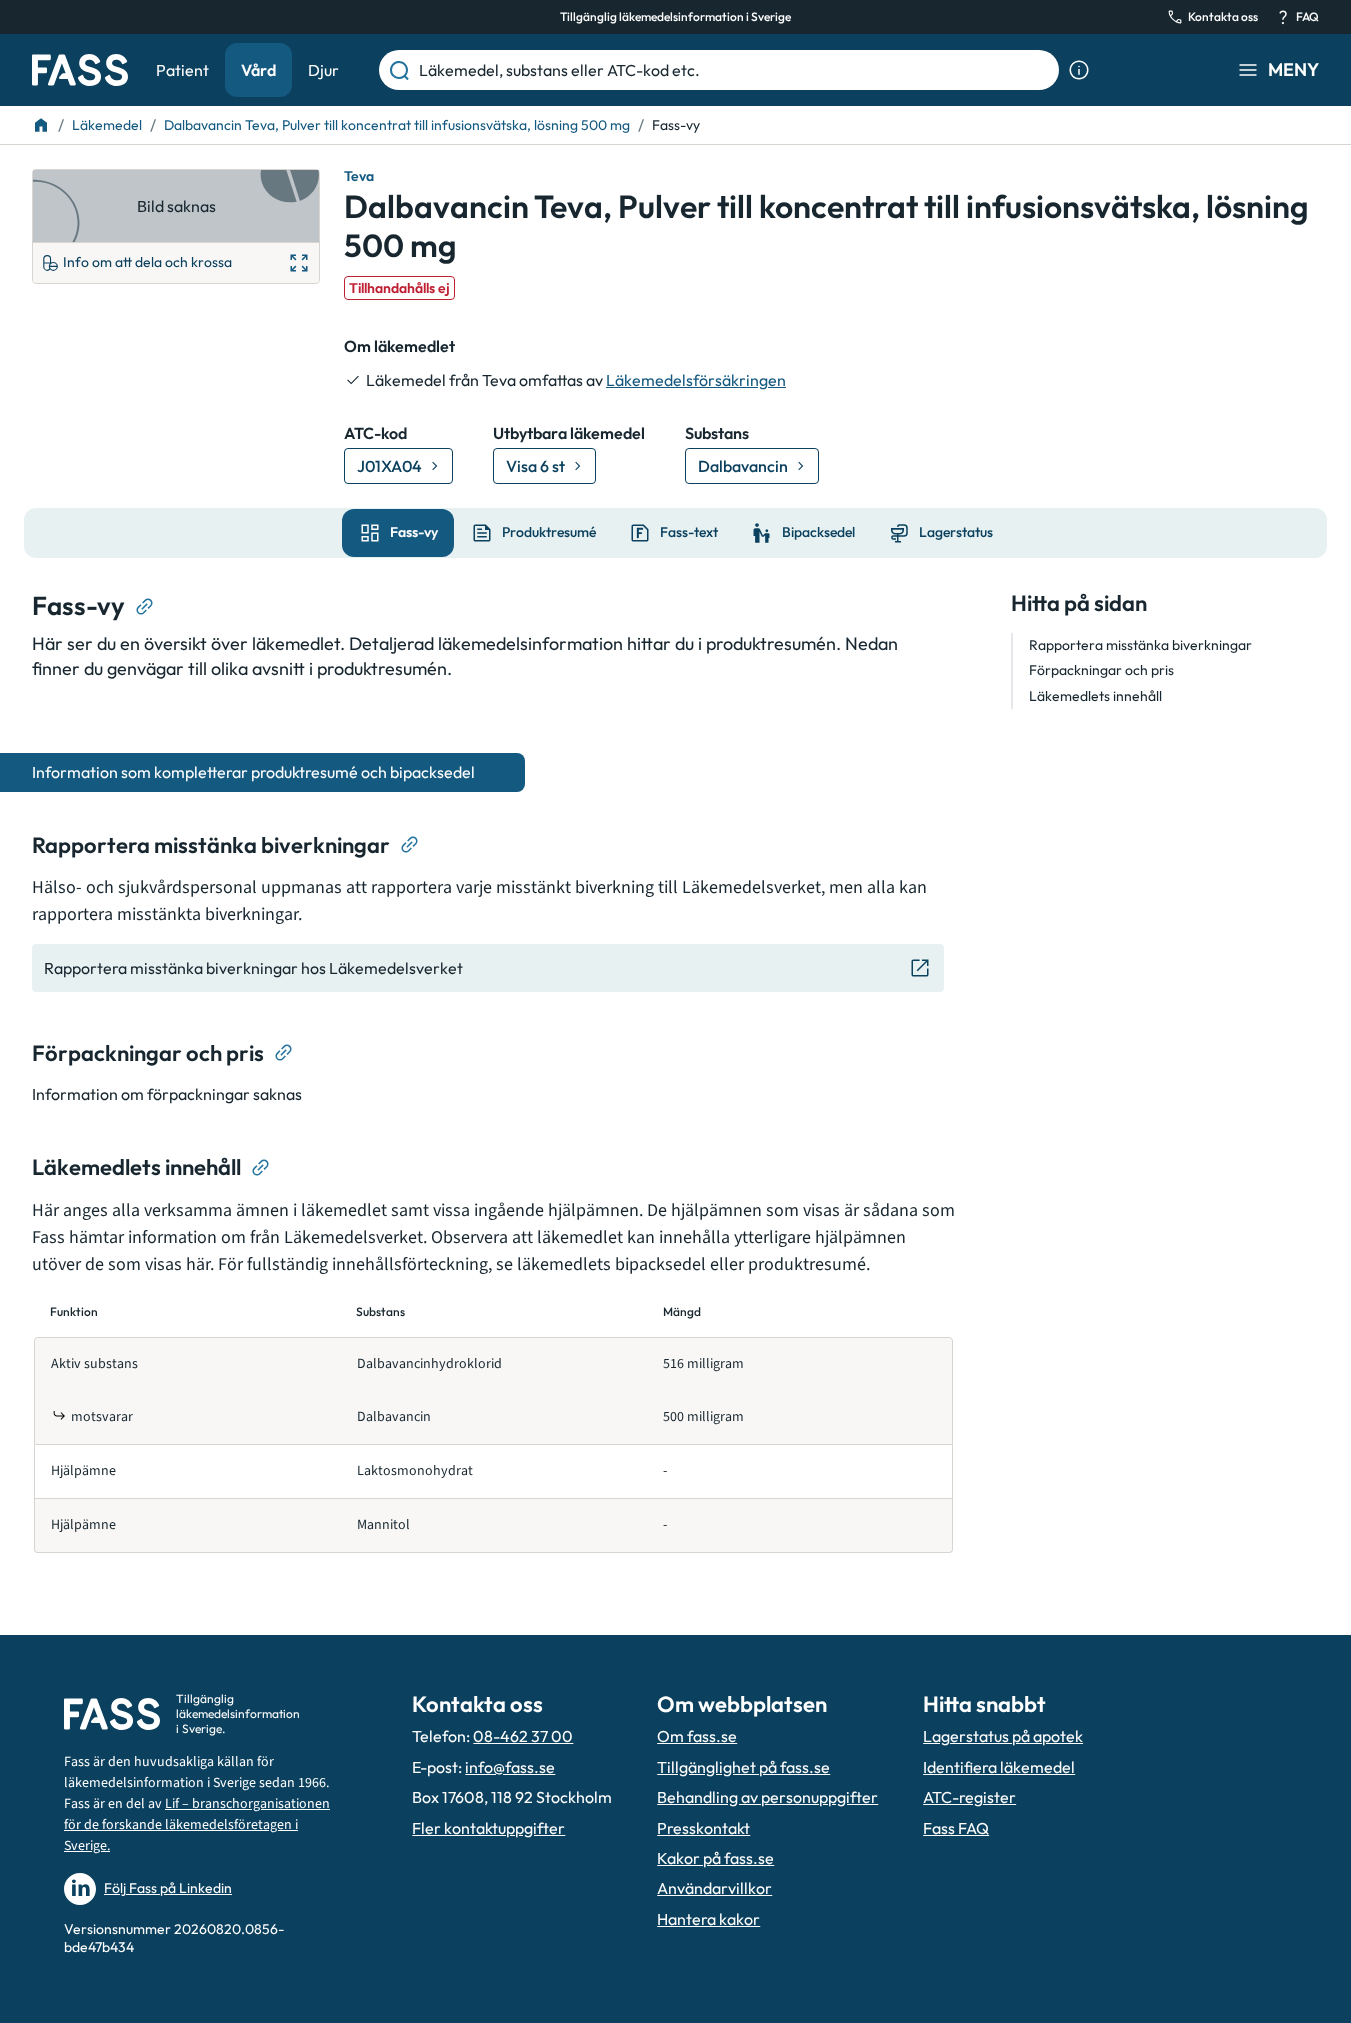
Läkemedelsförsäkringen (696, 380)
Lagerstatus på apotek (1003, 1736)
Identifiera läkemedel (999, 1767)
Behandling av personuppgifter (767, 1797)
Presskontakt (703, 1828)
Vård (258, 70)
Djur (323, 70)
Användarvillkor (714, 1888)
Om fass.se (697, 1736)
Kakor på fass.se (715, 1858)
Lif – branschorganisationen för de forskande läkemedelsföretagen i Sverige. (197, 1825)
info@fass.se (510, 1767)
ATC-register (969, 1797)
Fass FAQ (956, 1828)
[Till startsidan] (41, 125)
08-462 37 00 (523, 1736)
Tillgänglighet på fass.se (743, 1767)
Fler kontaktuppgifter (488, 1828)
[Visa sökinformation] (1079, 70)
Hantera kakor (708, 1919)
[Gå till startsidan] (80, 70)
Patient (182, 70)
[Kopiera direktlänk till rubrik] (145, 607)
